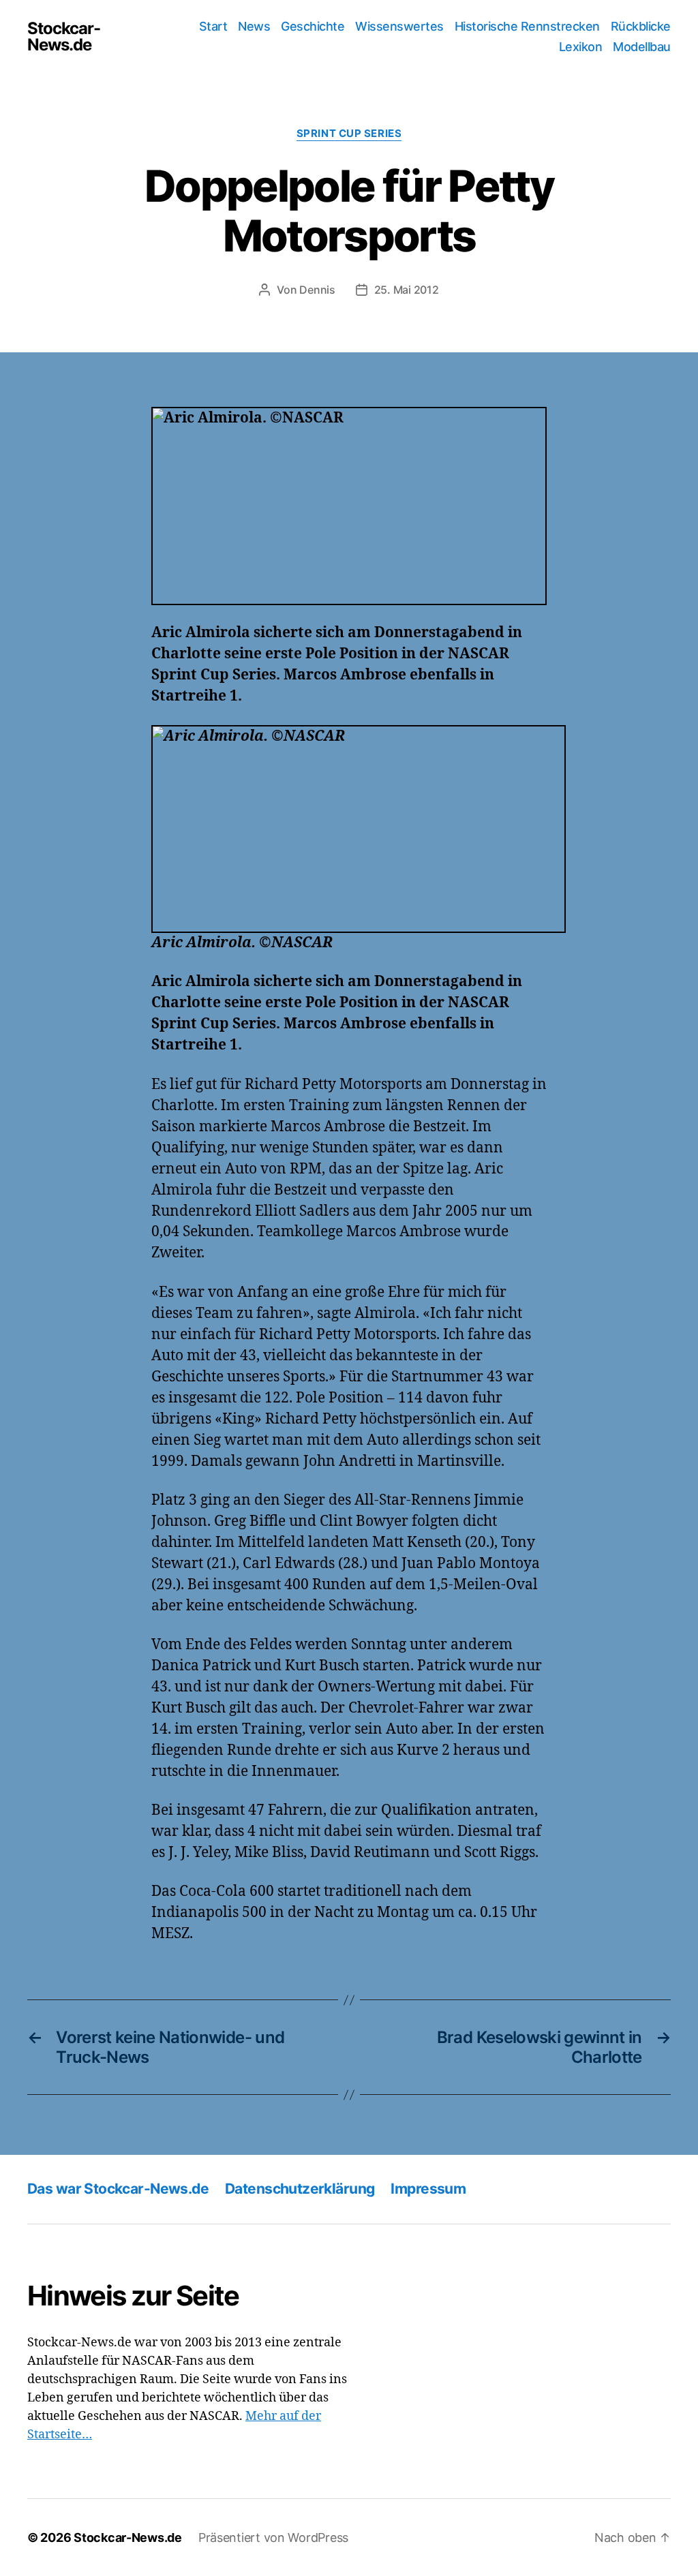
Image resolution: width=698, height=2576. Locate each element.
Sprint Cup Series (349, 134)
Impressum (428, 2189)
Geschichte (313, 26)
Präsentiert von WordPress (273, 2537)
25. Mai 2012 (407, 290)
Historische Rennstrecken (527, 26)
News (254, 26)
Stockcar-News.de (64, 37)
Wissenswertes (399, 26)
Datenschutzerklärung (300, 2189)
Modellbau (642, 47)
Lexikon (581, 47)
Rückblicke (641, 26)
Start (213, 26)
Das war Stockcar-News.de (118, 2189)
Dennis (317, 290)
